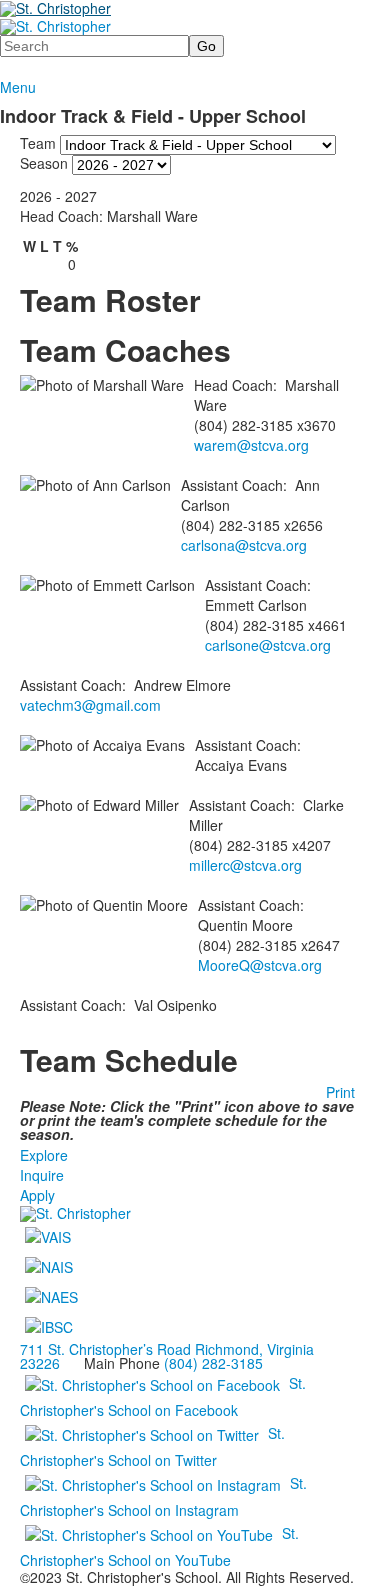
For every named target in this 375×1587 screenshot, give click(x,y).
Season (44, 162)
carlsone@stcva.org (268, 645)
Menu (18, 87)
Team (38, 142)
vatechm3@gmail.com (90, 705)
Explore (44, 1155)
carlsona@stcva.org (244, 545)
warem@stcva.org (251, 445)
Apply (37, 1195)
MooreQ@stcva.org (260, 965)
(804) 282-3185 (213, 1363)
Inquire (42, 1175)
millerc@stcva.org (245, 865)
